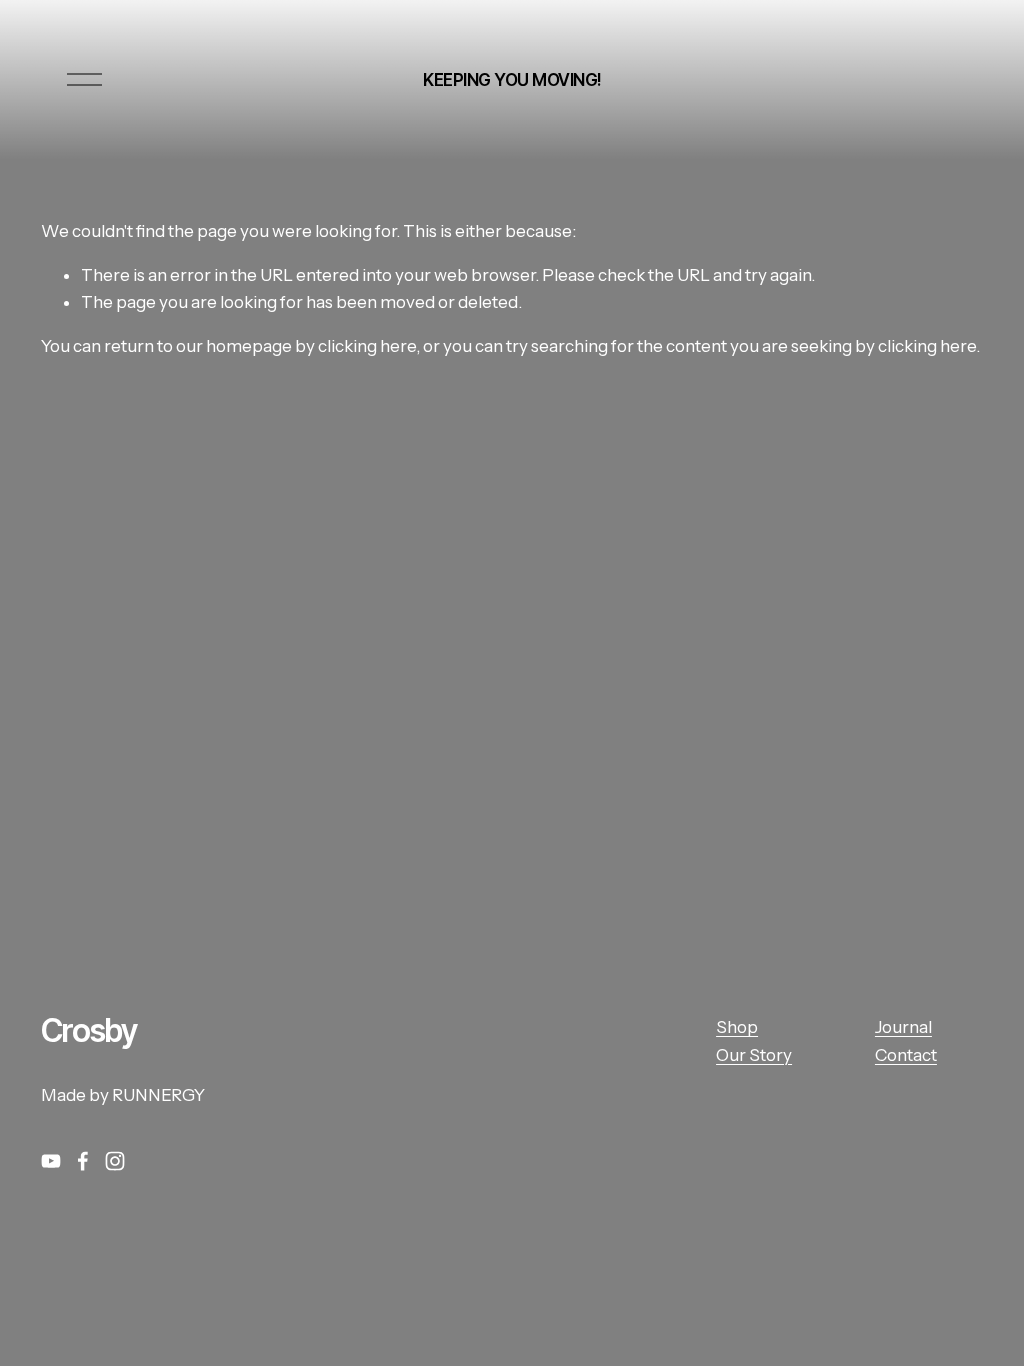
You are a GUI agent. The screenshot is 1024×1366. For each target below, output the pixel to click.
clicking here (367, 346)
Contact (906, 1055)
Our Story (754, 1055)
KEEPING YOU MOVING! (511, 80)
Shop (737, 1027)
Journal (903, 1027)
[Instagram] (115, 1161)
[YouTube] (51, 1161)
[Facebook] (83, 1161)
